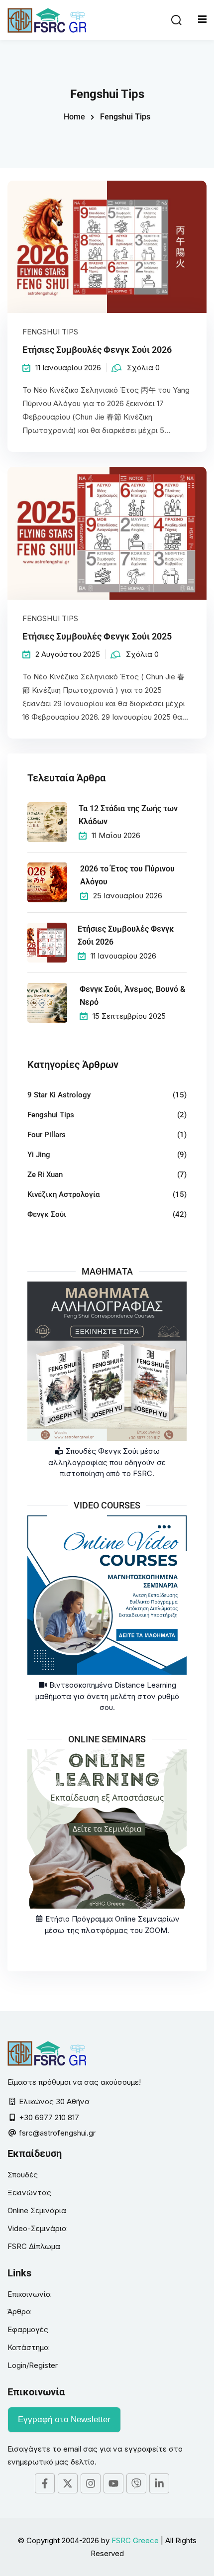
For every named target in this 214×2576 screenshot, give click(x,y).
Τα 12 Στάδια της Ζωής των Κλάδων (128, 815)
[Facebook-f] (45, 2483)
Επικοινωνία (29, 2294)
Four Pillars (47, 1135)
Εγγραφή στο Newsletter (64, 2419)
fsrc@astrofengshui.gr (57, 2133)
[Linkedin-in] (159, 2483)
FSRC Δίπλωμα (34, 2246)
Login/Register (33, 2365)
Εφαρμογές (28, 2329)
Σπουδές (23, 2175)
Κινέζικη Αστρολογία (63, 1194)
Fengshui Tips (50, 332)
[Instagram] (91, 2483)
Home (74, 117)
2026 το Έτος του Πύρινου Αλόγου (127, 875)
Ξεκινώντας (29, 2193)
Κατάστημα (28, 2347)
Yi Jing (39, 1155)
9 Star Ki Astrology (59, 1095)
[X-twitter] (68, 2483)
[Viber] (136, 2483)
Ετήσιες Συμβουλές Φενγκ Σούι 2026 (97, 350)
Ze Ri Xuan (45, 1175)
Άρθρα (19, 2311)
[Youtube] (113, 2483)
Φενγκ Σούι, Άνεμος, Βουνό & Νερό (132, 996)
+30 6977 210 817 (49, 2117)
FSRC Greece (135, 2540)
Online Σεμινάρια (37, 2210)
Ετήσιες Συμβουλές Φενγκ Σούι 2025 (97, 636)
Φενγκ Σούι (47, 1214)
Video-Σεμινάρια (37, 2228)
